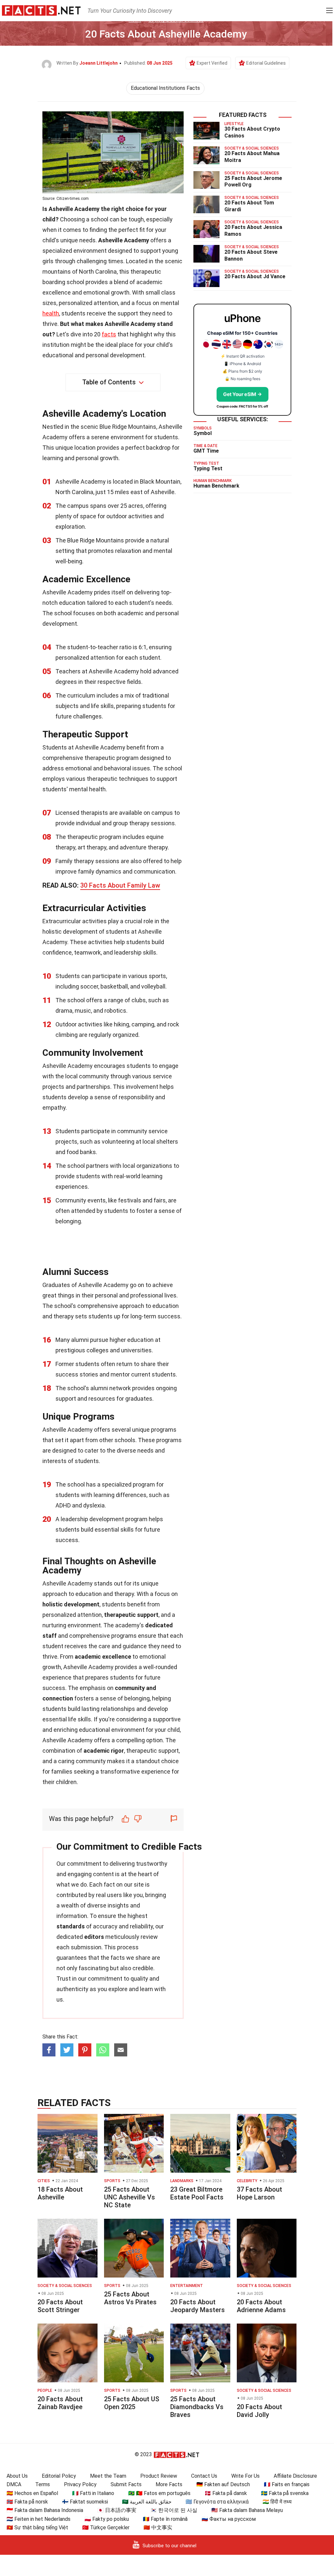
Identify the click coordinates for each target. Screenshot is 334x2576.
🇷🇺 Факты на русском (229, 2519)
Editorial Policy (59, 2476)
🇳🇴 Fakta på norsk (27, 2502)
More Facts (169, 2484)
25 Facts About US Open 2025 (132, 2403)
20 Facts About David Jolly (259, 2411)
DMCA (14, 2484)
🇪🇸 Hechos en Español (32, 2493)
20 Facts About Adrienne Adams (261, 2306)
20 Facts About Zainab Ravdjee (60, 2403)
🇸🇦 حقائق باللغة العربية (147, 2502)
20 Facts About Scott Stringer (60, 2306)
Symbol (203, 433)
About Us (17, 2476)
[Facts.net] (41, 10)
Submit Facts (126, 2484)
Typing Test (208, 468)
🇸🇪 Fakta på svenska (285, 2493)
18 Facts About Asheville (60, 2193)
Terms (43, 2484)
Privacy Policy (80, 2484)
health (51, 313)
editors (94, 1937)
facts (109, 334)
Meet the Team (108, 2476)
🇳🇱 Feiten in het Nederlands (38, 2519)
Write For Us (245, 2476)
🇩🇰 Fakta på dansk (226, 2493)
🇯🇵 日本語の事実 (117, 2510)
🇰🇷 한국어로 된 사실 (174, 2510)
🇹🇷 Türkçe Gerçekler (106, 2528)
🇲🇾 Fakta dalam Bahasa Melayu (247, 2510)
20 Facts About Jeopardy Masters (197, 2306)
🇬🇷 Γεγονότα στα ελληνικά (217, 2502)
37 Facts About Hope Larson (259, 2193)
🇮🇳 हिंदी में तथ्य (277, 2502)
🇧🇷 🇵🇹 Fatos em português (159, 2493)
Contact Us (204, 2476)
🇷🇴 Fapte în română (165, 2519)
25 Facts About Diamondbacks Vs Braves (197, 2407)
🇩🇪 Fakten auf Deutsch (223, 2484)
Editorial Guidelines (266, 63)
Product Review (159, 2476)
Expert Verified (212, 63)
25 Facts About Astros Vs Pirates (130, 2298)
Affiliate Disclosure (295, 2476)
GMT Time (206, 451)
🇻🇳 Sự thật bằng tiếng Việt (37, 2528)
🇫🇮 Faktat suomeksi (85, 2502)
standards (71, 1926)
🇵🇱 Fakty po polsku (107, 2519)
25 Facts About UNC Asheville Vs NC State (129, 2197)
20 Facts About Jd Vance (255, 276)
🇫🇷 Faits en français (287, 2484)
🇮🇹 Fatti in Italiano (93, 2493)
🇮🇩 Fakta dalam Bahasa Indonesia (45, 2510)
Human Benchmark (216, 486)
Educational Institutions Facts (165, 88)
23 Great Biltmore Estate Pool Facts (197, 2193)
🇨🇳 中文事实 (158, 2528)
